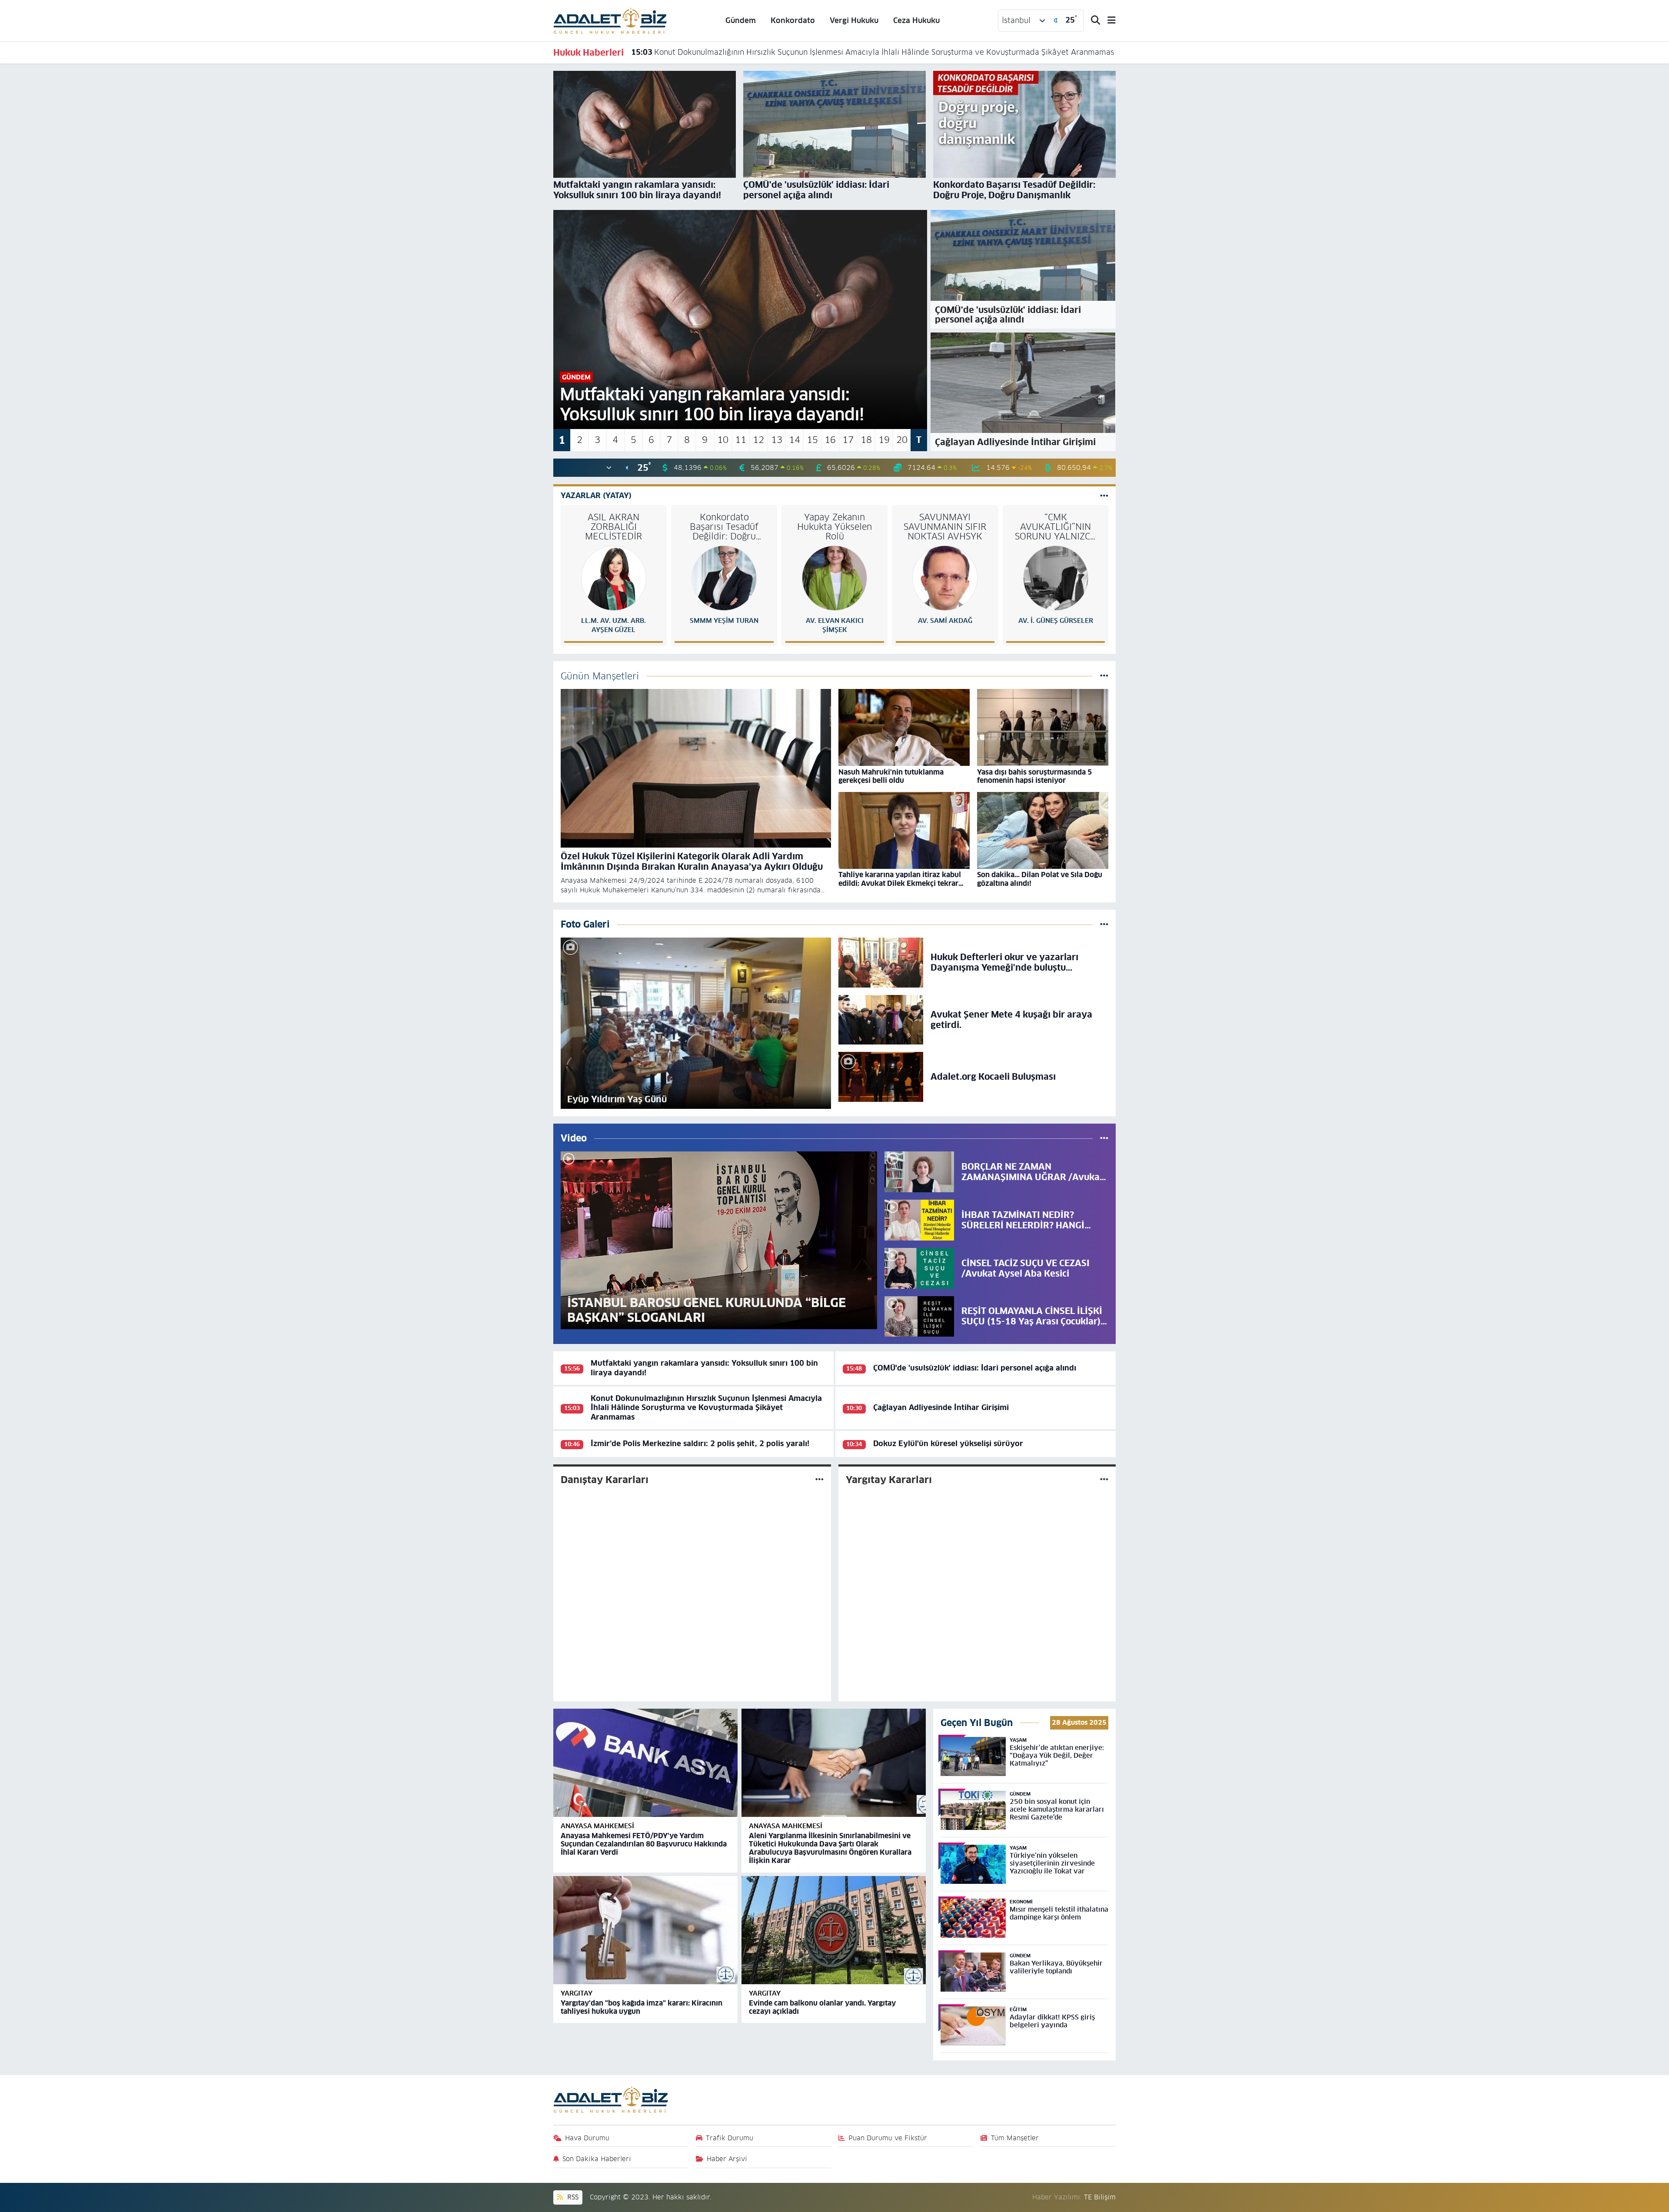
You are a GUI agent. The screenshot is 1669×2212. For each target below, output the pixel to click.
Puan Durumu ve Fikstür (888, 2138)
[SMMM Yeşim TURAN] (724, 578)
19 (884, 440)
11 (741, 440)
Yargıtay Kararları (889, 1480)
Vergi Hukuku (854, 20)
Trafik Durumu (730, 2138)
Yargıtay (577, 1993)
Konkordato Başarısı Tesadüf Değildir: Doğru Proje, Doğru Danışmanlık (724, 527)
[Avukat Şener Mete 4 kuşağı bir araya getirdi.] (881, 1019)
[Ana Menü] (1108, 21)
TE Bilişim (1100, 2197)
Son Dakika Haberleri (597, 2159)
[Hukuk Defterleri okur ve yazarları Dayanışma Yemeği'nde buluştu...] (881, 962)
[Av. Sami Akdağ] (945, 578)
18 (866, 440)
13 (777, 440)
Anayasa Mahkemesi (597, 1826)
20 (902, 440)
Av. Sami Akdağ (945, 620)
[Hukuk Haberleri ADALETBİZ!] (610, 20)
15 (812, 440)
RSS (572, 2197)
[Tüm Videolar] (1104, 1138)
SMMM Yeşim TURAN (724, 620)
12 (758, 440)
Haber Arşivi (727, 2159)
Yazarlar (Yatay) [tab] (596, 496)
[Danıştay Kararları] (820, 1479)
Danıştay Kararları (605, 1480)
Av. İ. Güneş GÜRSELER (1056, 620)
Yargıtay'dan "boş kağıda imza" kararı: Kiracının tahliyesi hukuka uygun (642, 2007)
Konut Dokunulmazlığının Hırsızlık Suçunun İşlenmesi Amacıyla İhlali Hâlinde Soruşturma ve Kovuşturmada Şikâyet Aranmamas (706, 1408)
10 (723, 440)
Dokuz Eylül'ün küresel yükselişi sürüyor (948, 1444)
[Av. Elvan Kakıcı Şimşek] (834, 578)
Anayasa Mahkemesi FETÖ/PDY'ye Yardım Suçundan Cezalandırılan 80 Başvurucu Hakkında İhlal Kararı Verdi (644, 1844)
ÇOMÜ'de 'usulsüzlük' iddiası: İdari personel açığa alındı (975, 1368)
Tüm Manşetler (1015, 2138)
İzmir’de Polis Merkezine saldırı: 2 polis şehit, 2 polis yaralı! (700, 1444)
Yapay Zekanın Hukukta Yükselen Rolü (834, 527)
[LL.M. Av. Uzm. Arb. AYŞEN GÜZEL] (614, 578)
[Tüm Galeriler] (1104, 924)
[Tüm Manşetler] (1104, 676)
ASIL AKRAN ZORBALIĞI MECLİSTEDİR (613, 527)
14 (795, 440)
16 (830, 440)
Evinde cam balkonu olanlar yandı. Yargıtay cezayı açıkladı (822, 2007)
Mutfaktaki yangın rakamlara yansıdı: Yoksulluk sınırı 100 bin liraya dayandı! (704, 1368)
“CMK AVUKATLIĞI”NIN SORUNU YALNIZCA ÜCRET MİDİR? (1056, 527)
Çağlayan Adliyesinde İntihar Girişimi (709, 52)
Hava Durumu (587, 2138)
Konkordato (793, 20)
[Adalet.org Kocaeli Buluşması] (881, 1076)
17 (848, 440)
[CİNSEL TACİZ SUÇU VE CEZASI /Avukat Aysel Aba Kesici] (919, 1268)
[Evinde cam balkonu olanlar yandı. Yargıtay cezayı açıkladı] (834, 1930)
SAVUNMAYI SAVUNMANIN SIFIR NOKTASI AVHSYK (945, 527)
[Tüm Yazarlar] (1104, 496)
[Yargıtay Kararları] (1104, 1479)
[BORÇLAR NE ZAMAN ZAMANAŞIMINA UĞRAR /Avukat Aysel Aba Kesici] (919, 1171)
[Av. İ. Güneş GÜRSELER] (1056, 578)
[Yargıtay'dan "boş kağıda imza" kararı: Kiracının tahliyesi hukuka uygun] (645, 1930)
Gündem (741, 20)
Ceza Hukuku (916, 20)
